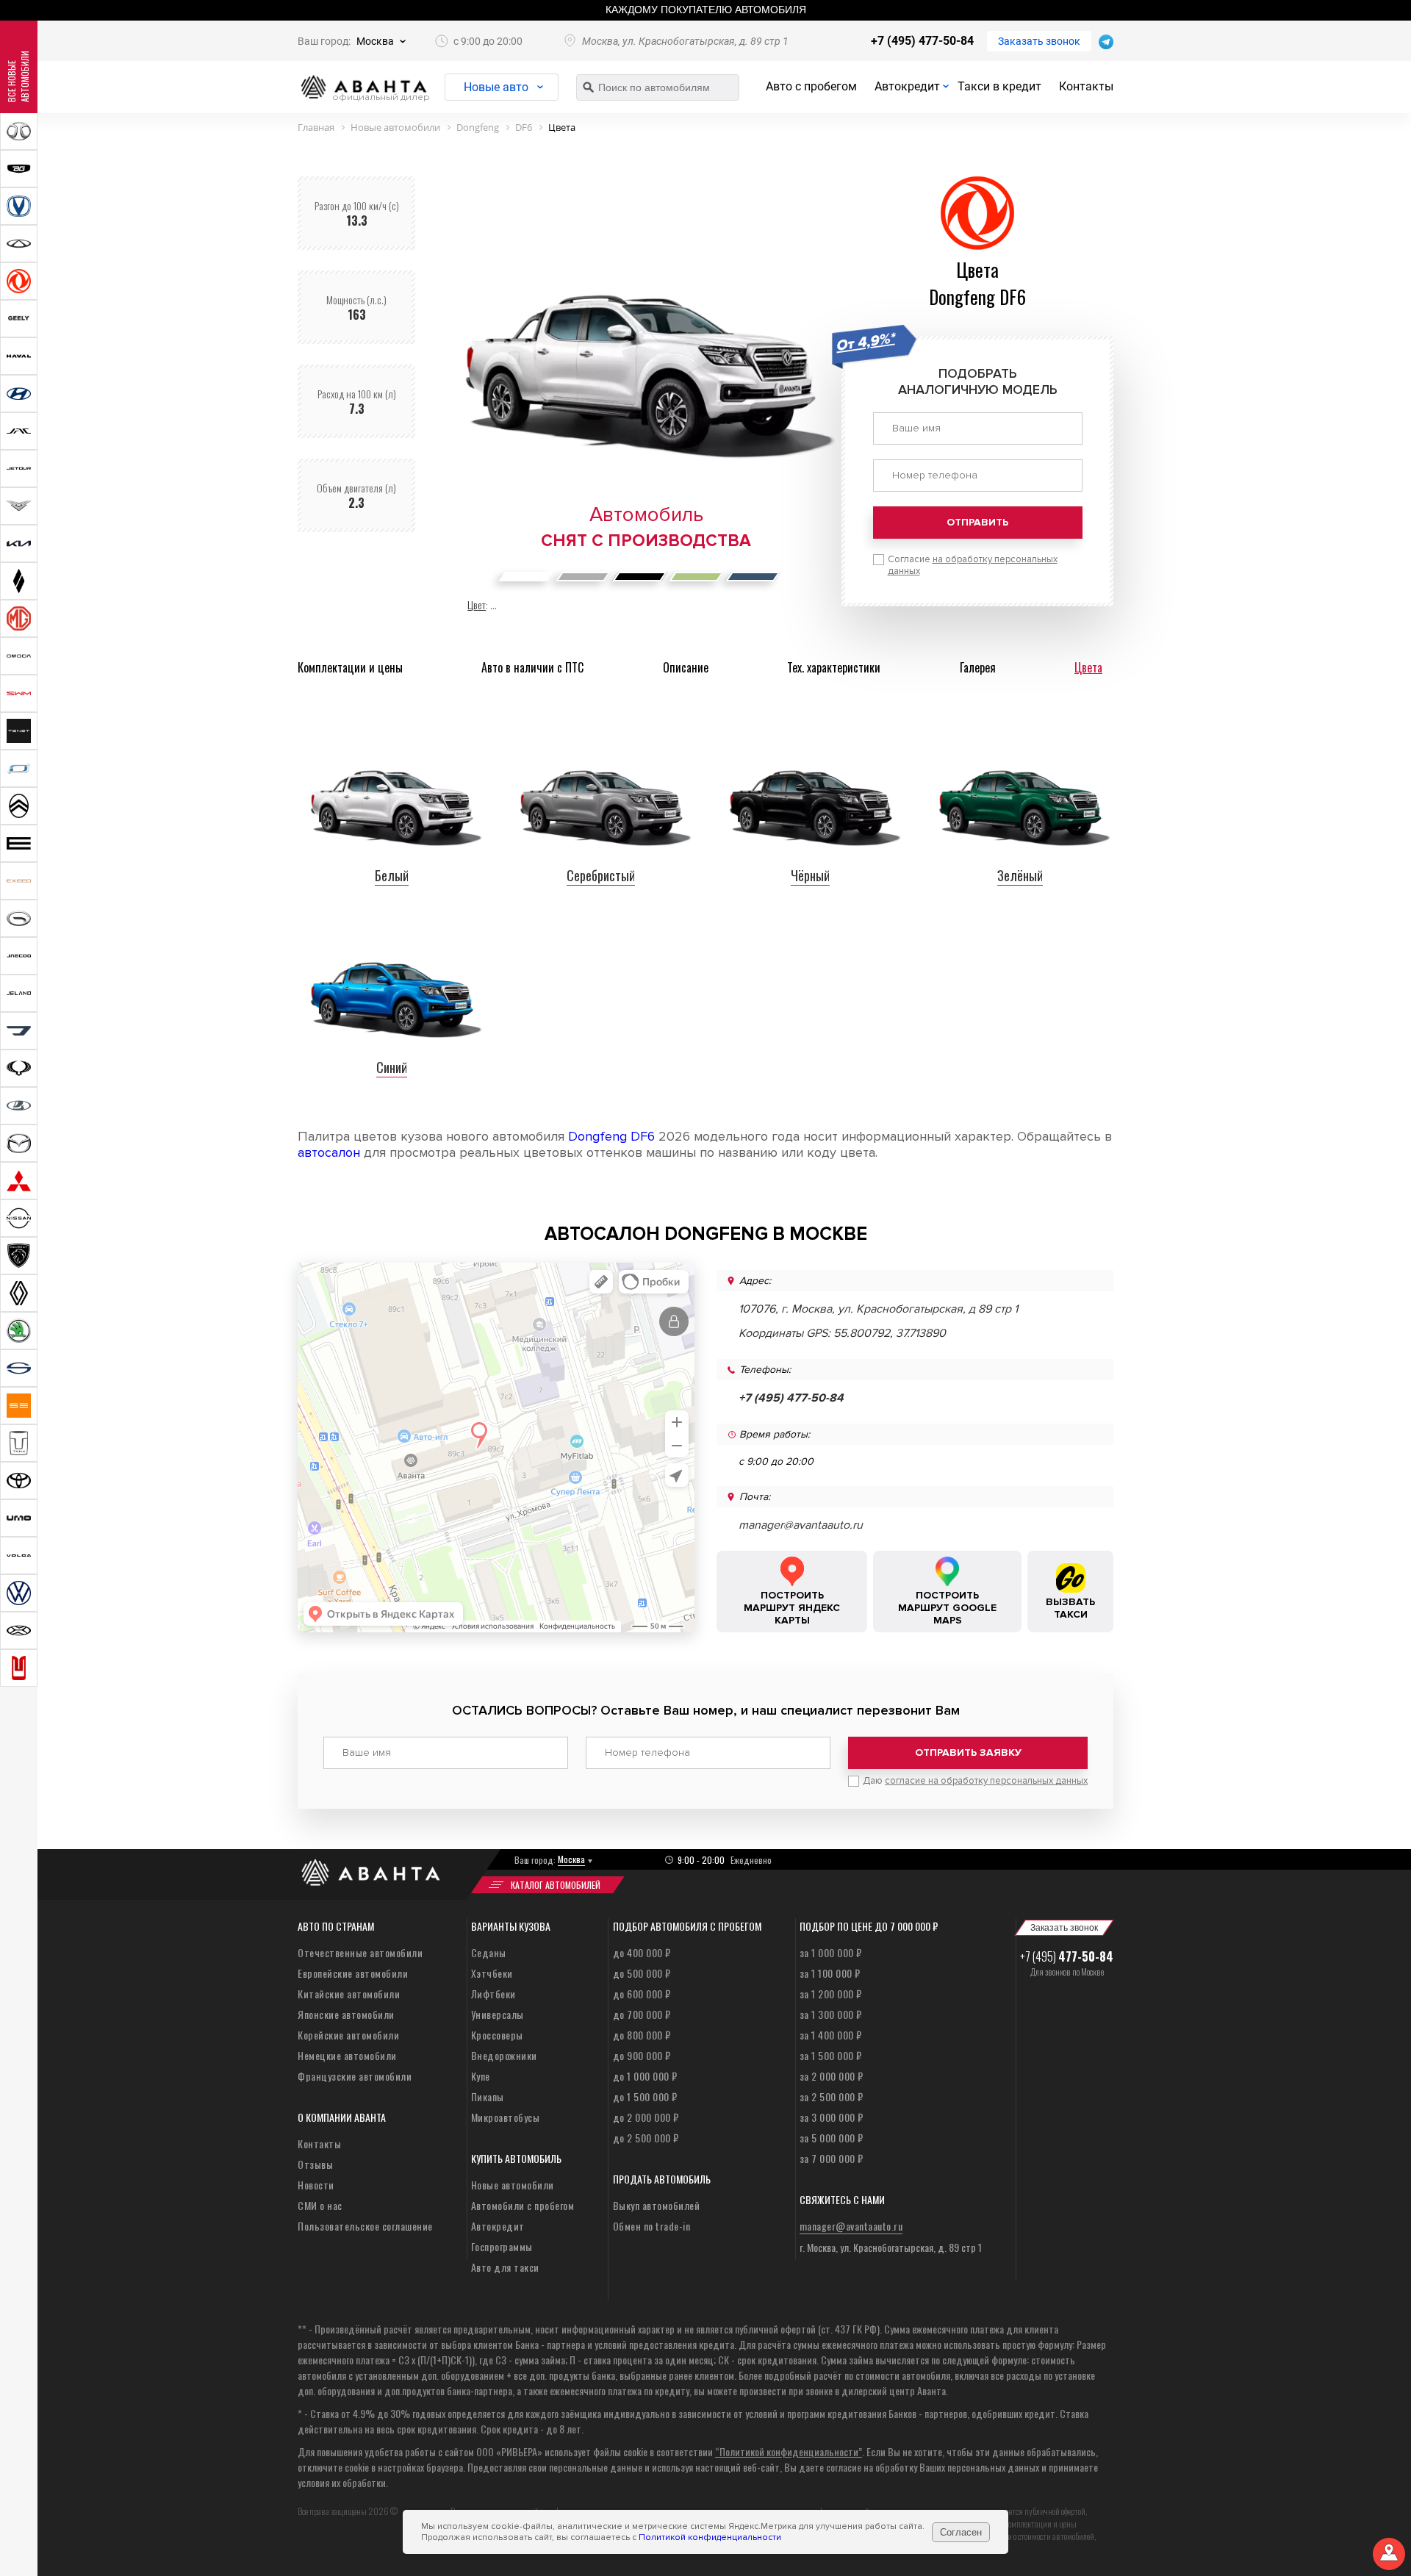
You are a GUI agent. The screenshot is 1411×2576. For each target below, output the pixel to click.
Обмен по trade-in (652, 2226)
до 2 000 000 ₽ (646, 2117)
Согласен (961, 2532)
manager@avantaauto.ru (801, 1525)
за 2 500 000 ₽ (832, 2096)
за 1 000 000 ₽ (831, 1952)
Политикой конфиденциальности (710, 2537)
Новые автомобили (513, 2185)
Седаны (489, 1952)
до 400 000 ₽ (642, 1952)
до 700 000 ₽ (642, 2014)
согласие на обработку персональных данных (986, 1781)
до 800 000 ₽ (642, 2035)
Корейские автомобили (348, 2035)
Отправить (977, 522)
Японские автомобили (346, 2014)
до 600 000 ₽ (642, 1994)
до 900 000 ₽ (642, 2055)
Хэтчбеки (492, 1973)
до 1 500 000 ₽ (645, 2096)
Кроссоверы (497, 2035)
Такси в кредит (999, 86)
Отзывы (315, 2164)
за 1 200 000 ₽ (831, 1994)
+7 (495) (1067, 1956)
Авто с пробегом (811, 86)
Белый (392, 875)
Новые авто (496, 87)
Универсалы (498, 2014)
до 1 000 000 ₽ (645, 2076)
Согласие (973, 565)
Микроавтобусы (506, 2117)
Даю (975, 1781)
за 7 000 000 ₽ (832, 2158)
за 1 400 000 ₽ (831, 2035)
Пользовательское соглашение (365, 2226)
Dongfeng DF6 (611, 1136)
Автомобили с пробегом (523, 2205)
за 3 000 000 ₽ (832, 2117)
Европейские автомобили (353, 1973)
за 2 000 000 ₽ (832, 2076)
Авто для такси (505, 2267)
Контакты (1086, 86)
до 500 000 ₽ (642, 1973)
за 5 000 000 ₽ (832, 2138)
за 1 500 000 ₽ (831, 2055)
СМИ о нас (320, 2205)
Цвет (477, 604)
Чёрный (810, 875)
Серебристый (601, 875)
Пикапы (488, 2096)
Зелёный (1020, 875)
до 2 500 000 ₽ (646, 2138)
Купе (481, 2076)
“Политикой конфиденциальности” (789, 2451)
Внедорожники (504, 2055)
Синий (392, 1067)
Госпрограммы (502, 2246)
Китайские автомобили (349, 1994)
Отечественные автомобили (360, 1952)
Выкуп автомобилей (657, 2205)
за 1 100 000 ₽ (830, 1973)
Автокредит (907, 86)
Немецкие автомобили (347, 2055)
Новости (316, 2185)
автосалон (329, 1152)
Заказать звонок (1039, 41)
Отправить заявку (968, 1752)
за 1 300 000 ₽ (831, 2014)
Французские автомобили (355, 2076)
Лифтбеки (493, 1994)
